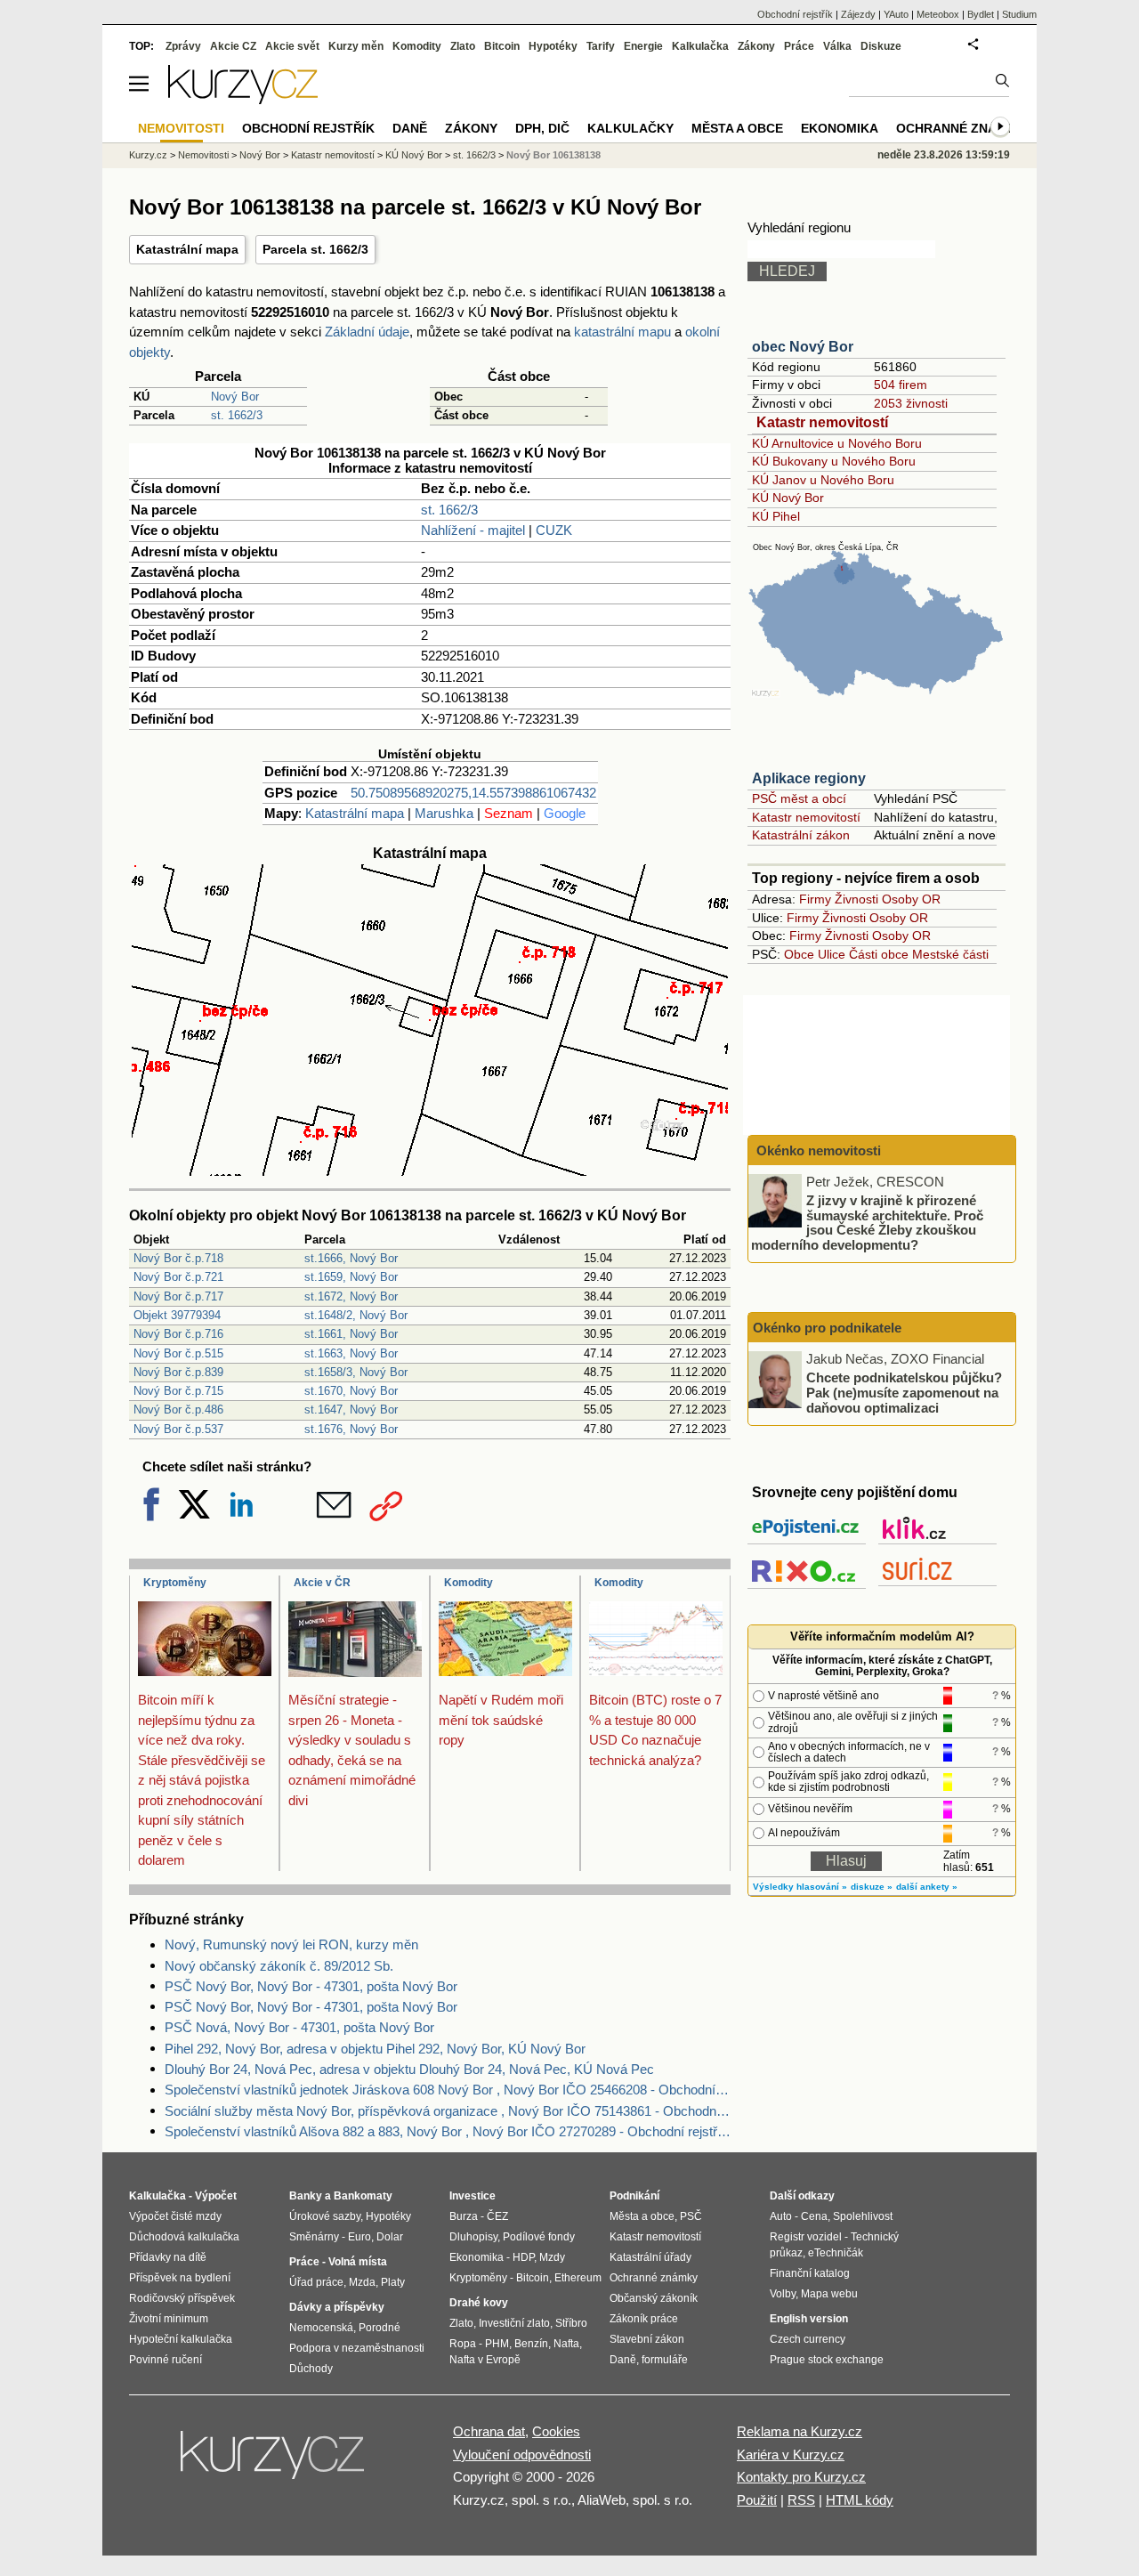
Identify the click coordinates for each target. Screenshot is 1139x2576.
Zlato (463, 46)
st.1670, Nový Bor (351, 1391)
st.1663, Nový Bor (351, 1353)
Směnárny (314, 2237)
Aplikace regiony (809, 778)
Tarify (601, 46)
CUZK (554, 530)
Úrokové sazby (325, 2216)
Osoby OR (911, 899)
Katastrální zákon (801, 835)
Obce (799, 954)
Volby (783, 2294)
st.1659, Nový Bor (351, 1277)
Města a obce (737, 128)
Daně (410, 128)
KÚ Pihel (776, 516)
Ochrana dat (489, 2431)
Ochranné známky (960, 128)
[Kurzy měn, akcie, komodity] (274, 2462)
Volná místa (358, 2262)
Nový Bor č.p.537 (178, 1429)
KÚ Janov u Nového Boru (823, 480)
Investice (473, 2196)
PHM (497, 2344)
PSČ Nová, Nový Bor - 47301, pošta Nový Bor (299, 2027)
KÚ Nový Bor (788, 498)
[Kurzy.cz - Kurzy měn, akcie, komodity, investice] (243, 99)
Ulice (832, 954)
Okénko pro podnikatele (827, 1328)
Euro (359, 2237)
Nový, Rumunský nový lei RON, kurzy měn (291, 1944)
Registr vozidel (806, 2237)
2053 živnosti (911, 403)
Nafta (566, 2344)
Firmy (815, 899)
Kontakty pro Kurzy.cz (801, 2477)
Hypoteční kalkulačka (181, 2339)
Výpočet (216, 2196)
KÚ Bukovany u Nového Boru (834, 461)
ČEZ (497, 2216)
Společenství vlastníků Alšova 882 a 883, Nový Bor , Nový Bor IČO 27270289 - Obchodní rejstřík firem (448, 2131)
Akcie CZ (233, 46)
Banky (306, 2196)
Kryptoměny (175, 1583)
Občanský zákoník (654, 2298)
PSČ (691, 2216)
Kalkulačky (630, 128)
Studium (1019, 14)
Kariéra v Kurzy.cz (791, 2454)
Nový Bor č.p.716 (178, 1334)
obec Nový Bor (803, 347)
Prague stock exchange (827, 2360)
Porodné (380, 2328)
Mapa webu (829, 2294)
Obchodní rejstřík (795, 14)
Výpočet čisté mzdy (175, 2216)
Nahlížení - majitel (473, 530)
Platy (393, 2282)
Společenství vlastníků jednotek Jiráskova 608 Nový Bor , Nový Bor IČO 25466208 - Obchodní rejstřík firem (448, 2090)
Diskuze (881, 46)
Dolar (390, 2237)
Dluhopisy (473, 2237)
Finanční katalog (810, 2273)
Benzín (531, 2344)
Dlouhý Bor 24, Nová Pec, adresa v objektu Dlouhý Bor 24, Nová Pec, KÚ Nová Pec (409, 2069)
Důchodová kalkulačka (184, 2237)
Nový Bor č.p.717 (178, 1296)
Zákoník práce (644, 2319)
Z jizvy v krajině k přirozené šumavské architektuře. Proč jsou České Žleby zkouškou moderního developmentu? (867, 1223)
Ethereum (578, 2278)
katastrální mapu (622, 332)
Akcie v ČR (322, 1583)
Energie (643, 46)
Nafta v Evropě (485, 2360)
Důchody (311, 2369)
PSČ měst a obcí (799, 798)
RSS (801, 2500)
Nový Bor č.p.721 (178, 1277)
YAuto (896, 14)
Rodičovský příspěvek (182, 2298)
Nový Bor (235, 397)
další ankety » (927, 1887)
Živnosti (856, 899)
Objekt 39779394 (177, 1315)
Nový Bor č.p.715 (178, 1391)
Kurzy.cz (148, 155)
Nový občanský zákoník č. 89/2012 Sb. (279, 1966)
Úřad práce (316, 2282)
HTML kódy (860, 2500)
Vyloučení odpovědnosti (522, 2454)
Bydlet (981, 14)
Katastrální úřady (650, 2257)
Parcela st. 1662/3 (315, 249)
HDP (523, 2257)
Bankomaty (363, 2196)
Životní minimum (169, 2319)
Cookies (556, 2431)
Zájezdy (858, 14)
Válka (837, 46)
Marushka (444, 813)
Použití (757, 2500)
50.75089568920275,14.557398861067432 (473, 793)
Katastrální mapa (187, 249)
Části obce (879, 954)
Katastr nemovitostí (822, 422)
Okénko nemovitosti (817, 1150)
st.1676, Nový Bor (351, 1429)
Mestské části (950, 954)
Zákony (756, 46)
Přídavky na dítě (168, 2257)
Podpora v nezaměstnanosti (357, 2348)
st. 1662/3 (237, 415)
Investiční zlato (514, 2323)
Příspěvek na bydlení (180, 2278)
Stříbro (571, 2323)
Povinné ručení (166, 2360)
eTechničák (836, 2253)
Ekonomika (840, 128)
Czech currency (808, 2339)
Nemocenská (321, 2328)
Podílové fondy (539, 2237)
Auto (781, 2216)
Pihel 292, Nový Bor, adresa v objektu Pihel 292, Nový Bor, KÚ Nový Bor (375, 2049)
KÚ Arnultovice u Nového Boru (837, 443)
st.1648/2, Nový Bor (356, 1315)
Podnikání (634, 2196)
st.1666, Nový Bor (351, 1258)
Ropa (463, 2344)
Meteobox (938, 14)
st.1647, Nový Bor (351, 1410)
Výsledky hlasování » (800, 1887)
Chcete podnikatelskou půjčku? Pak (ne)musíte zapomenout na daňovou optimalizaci (904, 1392)
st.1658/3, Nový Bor (356, 1372)
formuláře (665, 2360)
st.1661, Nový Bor (351, 1334)
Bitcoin (502, 46)
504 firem (901, 385)
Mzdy (552, 2257)
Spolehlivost (863, 2216)
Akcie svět (292, 46)
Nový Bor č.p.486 (178, 1410)
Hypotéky (553, 46)
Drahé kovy (479, 2303)
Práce (799, 46)
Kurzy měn (356, 46)
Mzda (362, 2282)
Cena (814, 2216)
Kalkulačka (700, 46)
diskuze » (872, 1887)
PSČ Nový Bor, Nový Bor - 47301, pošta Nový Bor (311, 1986)
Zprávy (183, 46)
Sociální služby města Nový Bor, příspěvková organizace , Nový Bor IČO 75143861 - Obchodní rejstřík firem (448, 2111)
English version (809, 2319)
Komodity (469, 1583)
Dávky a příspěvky (337, 2307)
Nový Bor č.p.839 (178, 1372)
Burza (464, 2216)
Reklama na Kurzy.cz (800, 2431)
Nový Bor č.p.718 (178, 1258)
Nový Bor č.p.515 (178, 1353)
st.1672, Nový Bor (351, 1296)
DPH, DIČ (542, 128)
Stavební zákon (647, 2339)
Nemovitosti (203, 155)
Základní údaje (367, 332)
